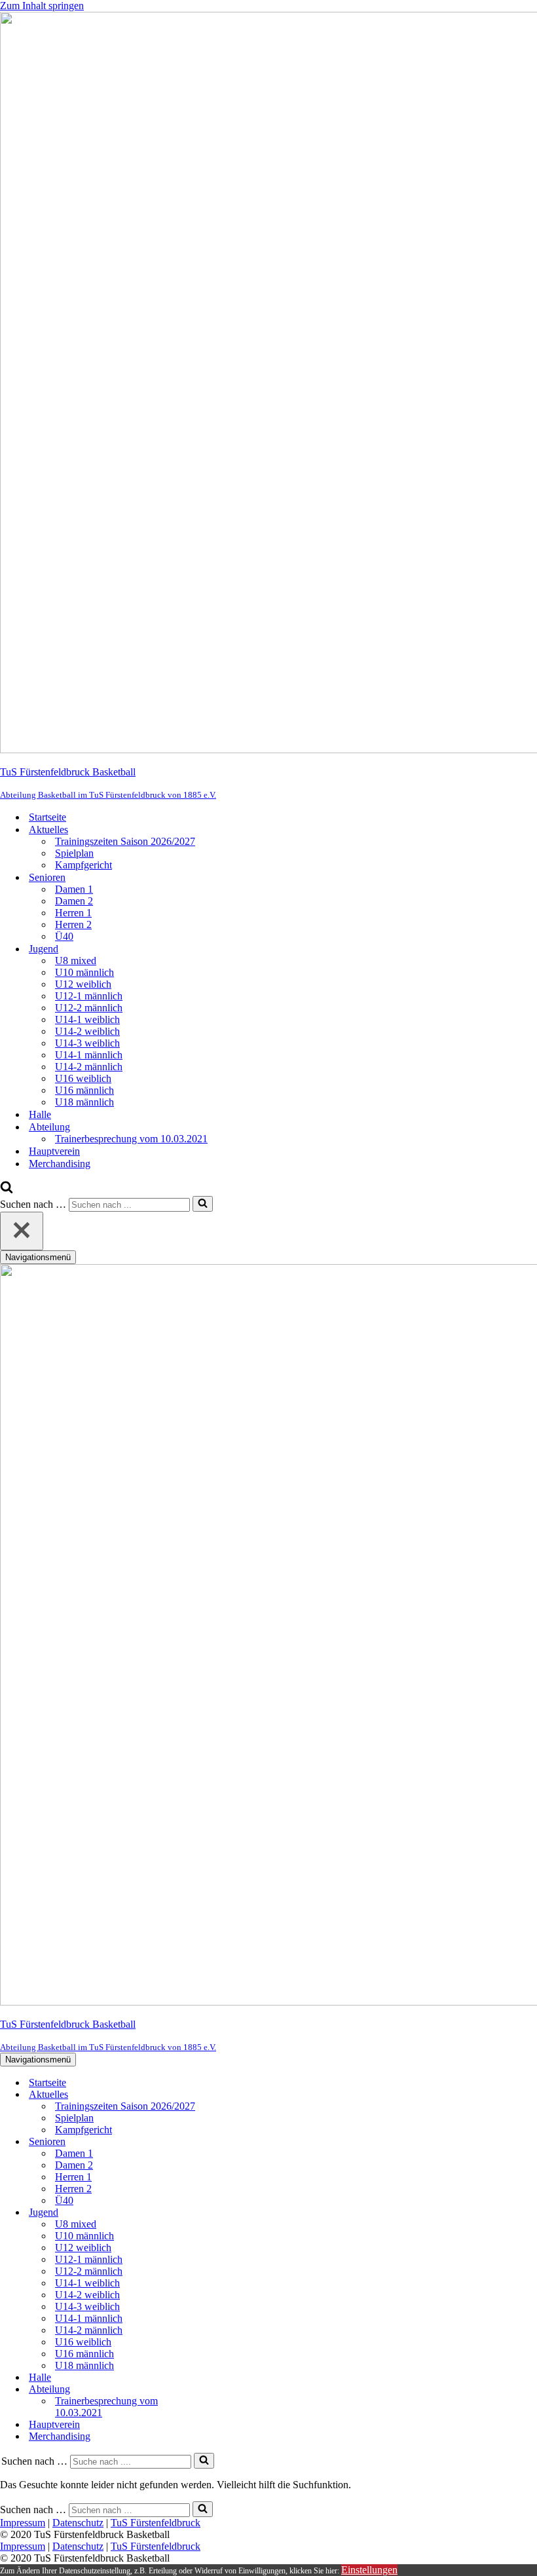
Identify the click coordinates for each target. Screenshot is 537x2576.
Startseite (47, 817)
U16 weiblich (83, 1078)
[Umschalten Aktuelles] (229, 2095)
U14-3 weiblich (87, 1043)
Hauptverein (54, 1151)
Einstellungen (369, 2570)
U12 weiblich (83, 984)
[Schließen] (22, 1231)
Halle (40, 1114)
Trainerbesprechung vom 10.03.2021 (131, 1139)
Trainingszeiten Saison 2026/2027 (125, 841)
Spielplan (74, 853)
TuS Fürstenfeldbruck (156, 2523)
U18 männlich (84, 1102)
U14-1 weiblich (87, 1019)
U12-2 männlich (89, 1008)
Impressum (23, 2523)
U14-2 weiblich (87, 1031)
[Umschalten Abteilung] (229, 2390)
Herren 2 (73, 924)
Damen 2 (74, 901)
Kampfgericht (83, 865)
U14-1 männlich (89, 1055)
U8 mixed (76, 961)
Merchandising (60, 1164)
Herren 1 (73, 913)
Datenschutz (78, 2523)
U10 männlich (84, 972)
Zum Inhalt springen (42, 6)
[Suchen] (7, 1190)
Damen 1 (74, 889)
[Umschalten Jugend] (229, 2213)
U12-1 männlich (89, 996)
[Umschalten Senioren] (229, 2142)
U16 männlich (84, 1090)
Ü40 (64, 936)
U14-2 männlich (89, 1067)
